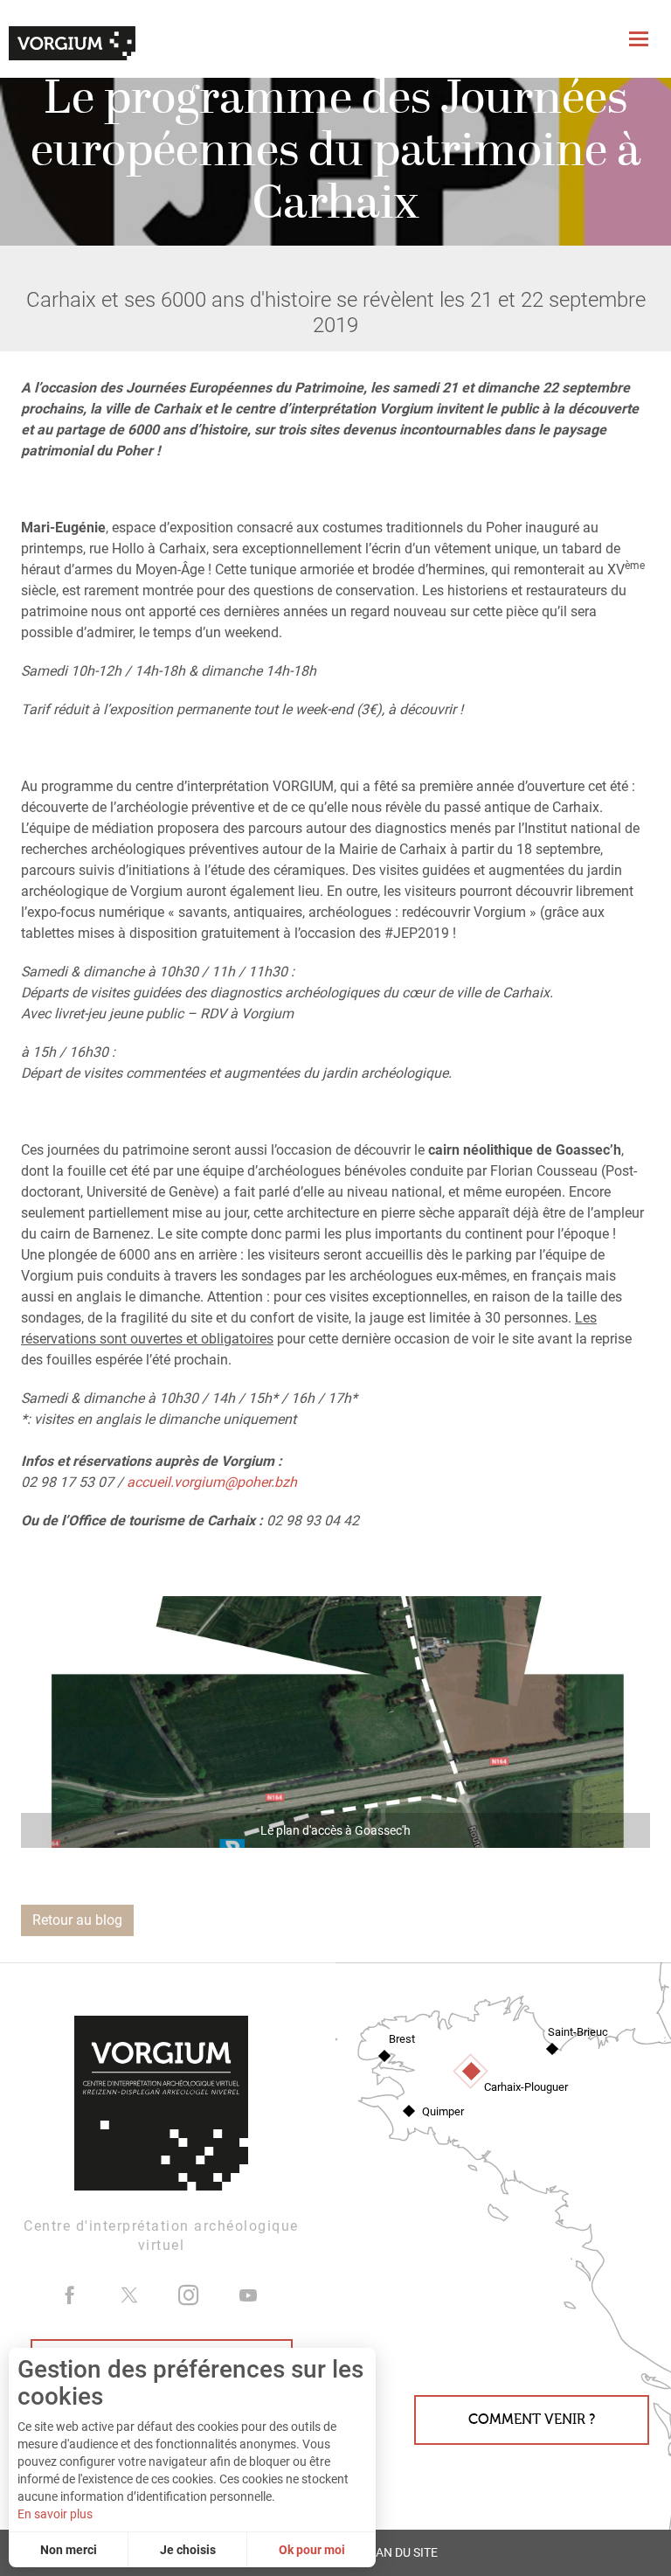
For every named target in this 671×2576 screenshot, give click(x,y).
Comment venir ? (532, 2420)
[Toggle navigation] (641, 39)
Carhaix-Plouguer (526, 2087)
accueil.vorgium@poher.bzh (212, 1482)
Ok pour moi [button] (312, 2550)
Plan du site (399, 2553)
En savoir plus (55, 2514)
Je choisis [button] (188, 2550)
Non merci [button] (69, 2550)
